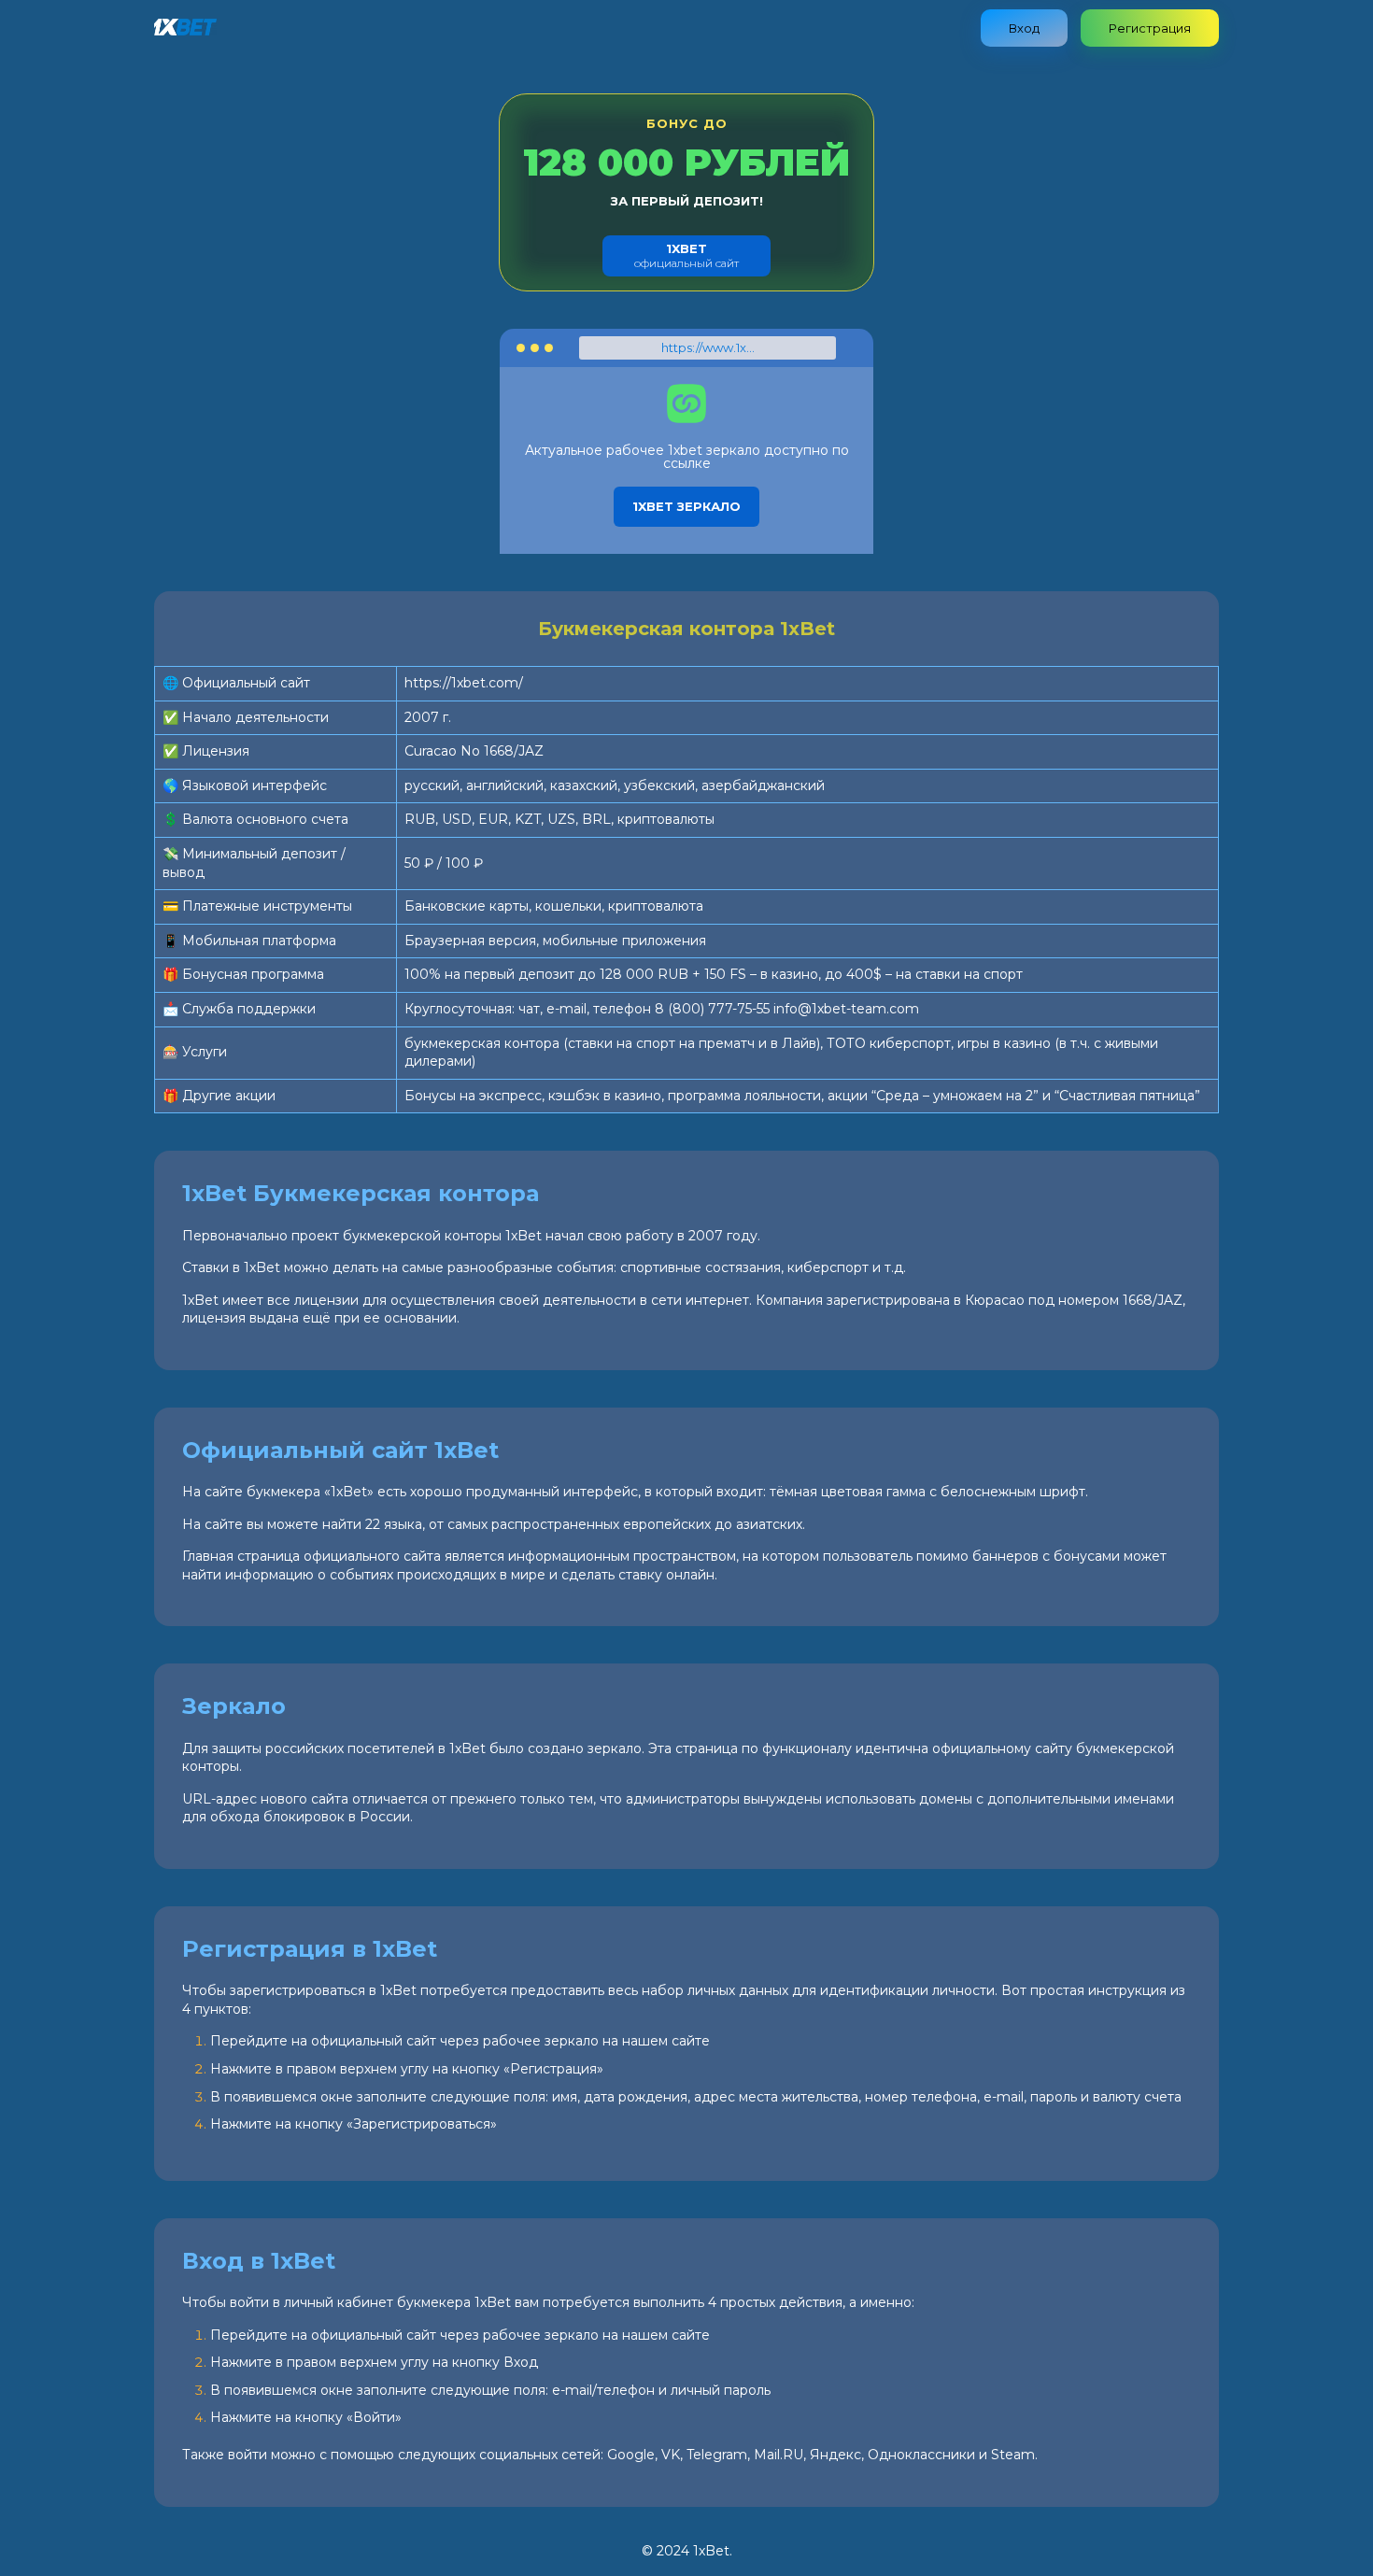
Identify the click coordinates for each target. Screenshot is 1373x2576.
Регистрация (1150, 28)
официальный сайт (686, 255)
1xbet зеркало (686, 506)
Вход (1024, 28)
